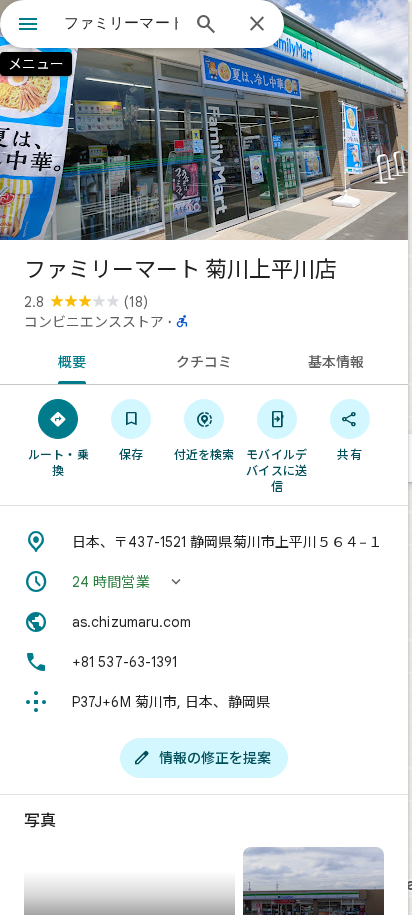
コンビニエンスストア (94, 322)
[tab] (68, 360)
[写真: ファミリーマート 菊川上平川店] (204, 120)
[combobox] (121, 23)
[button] (204, 582)
